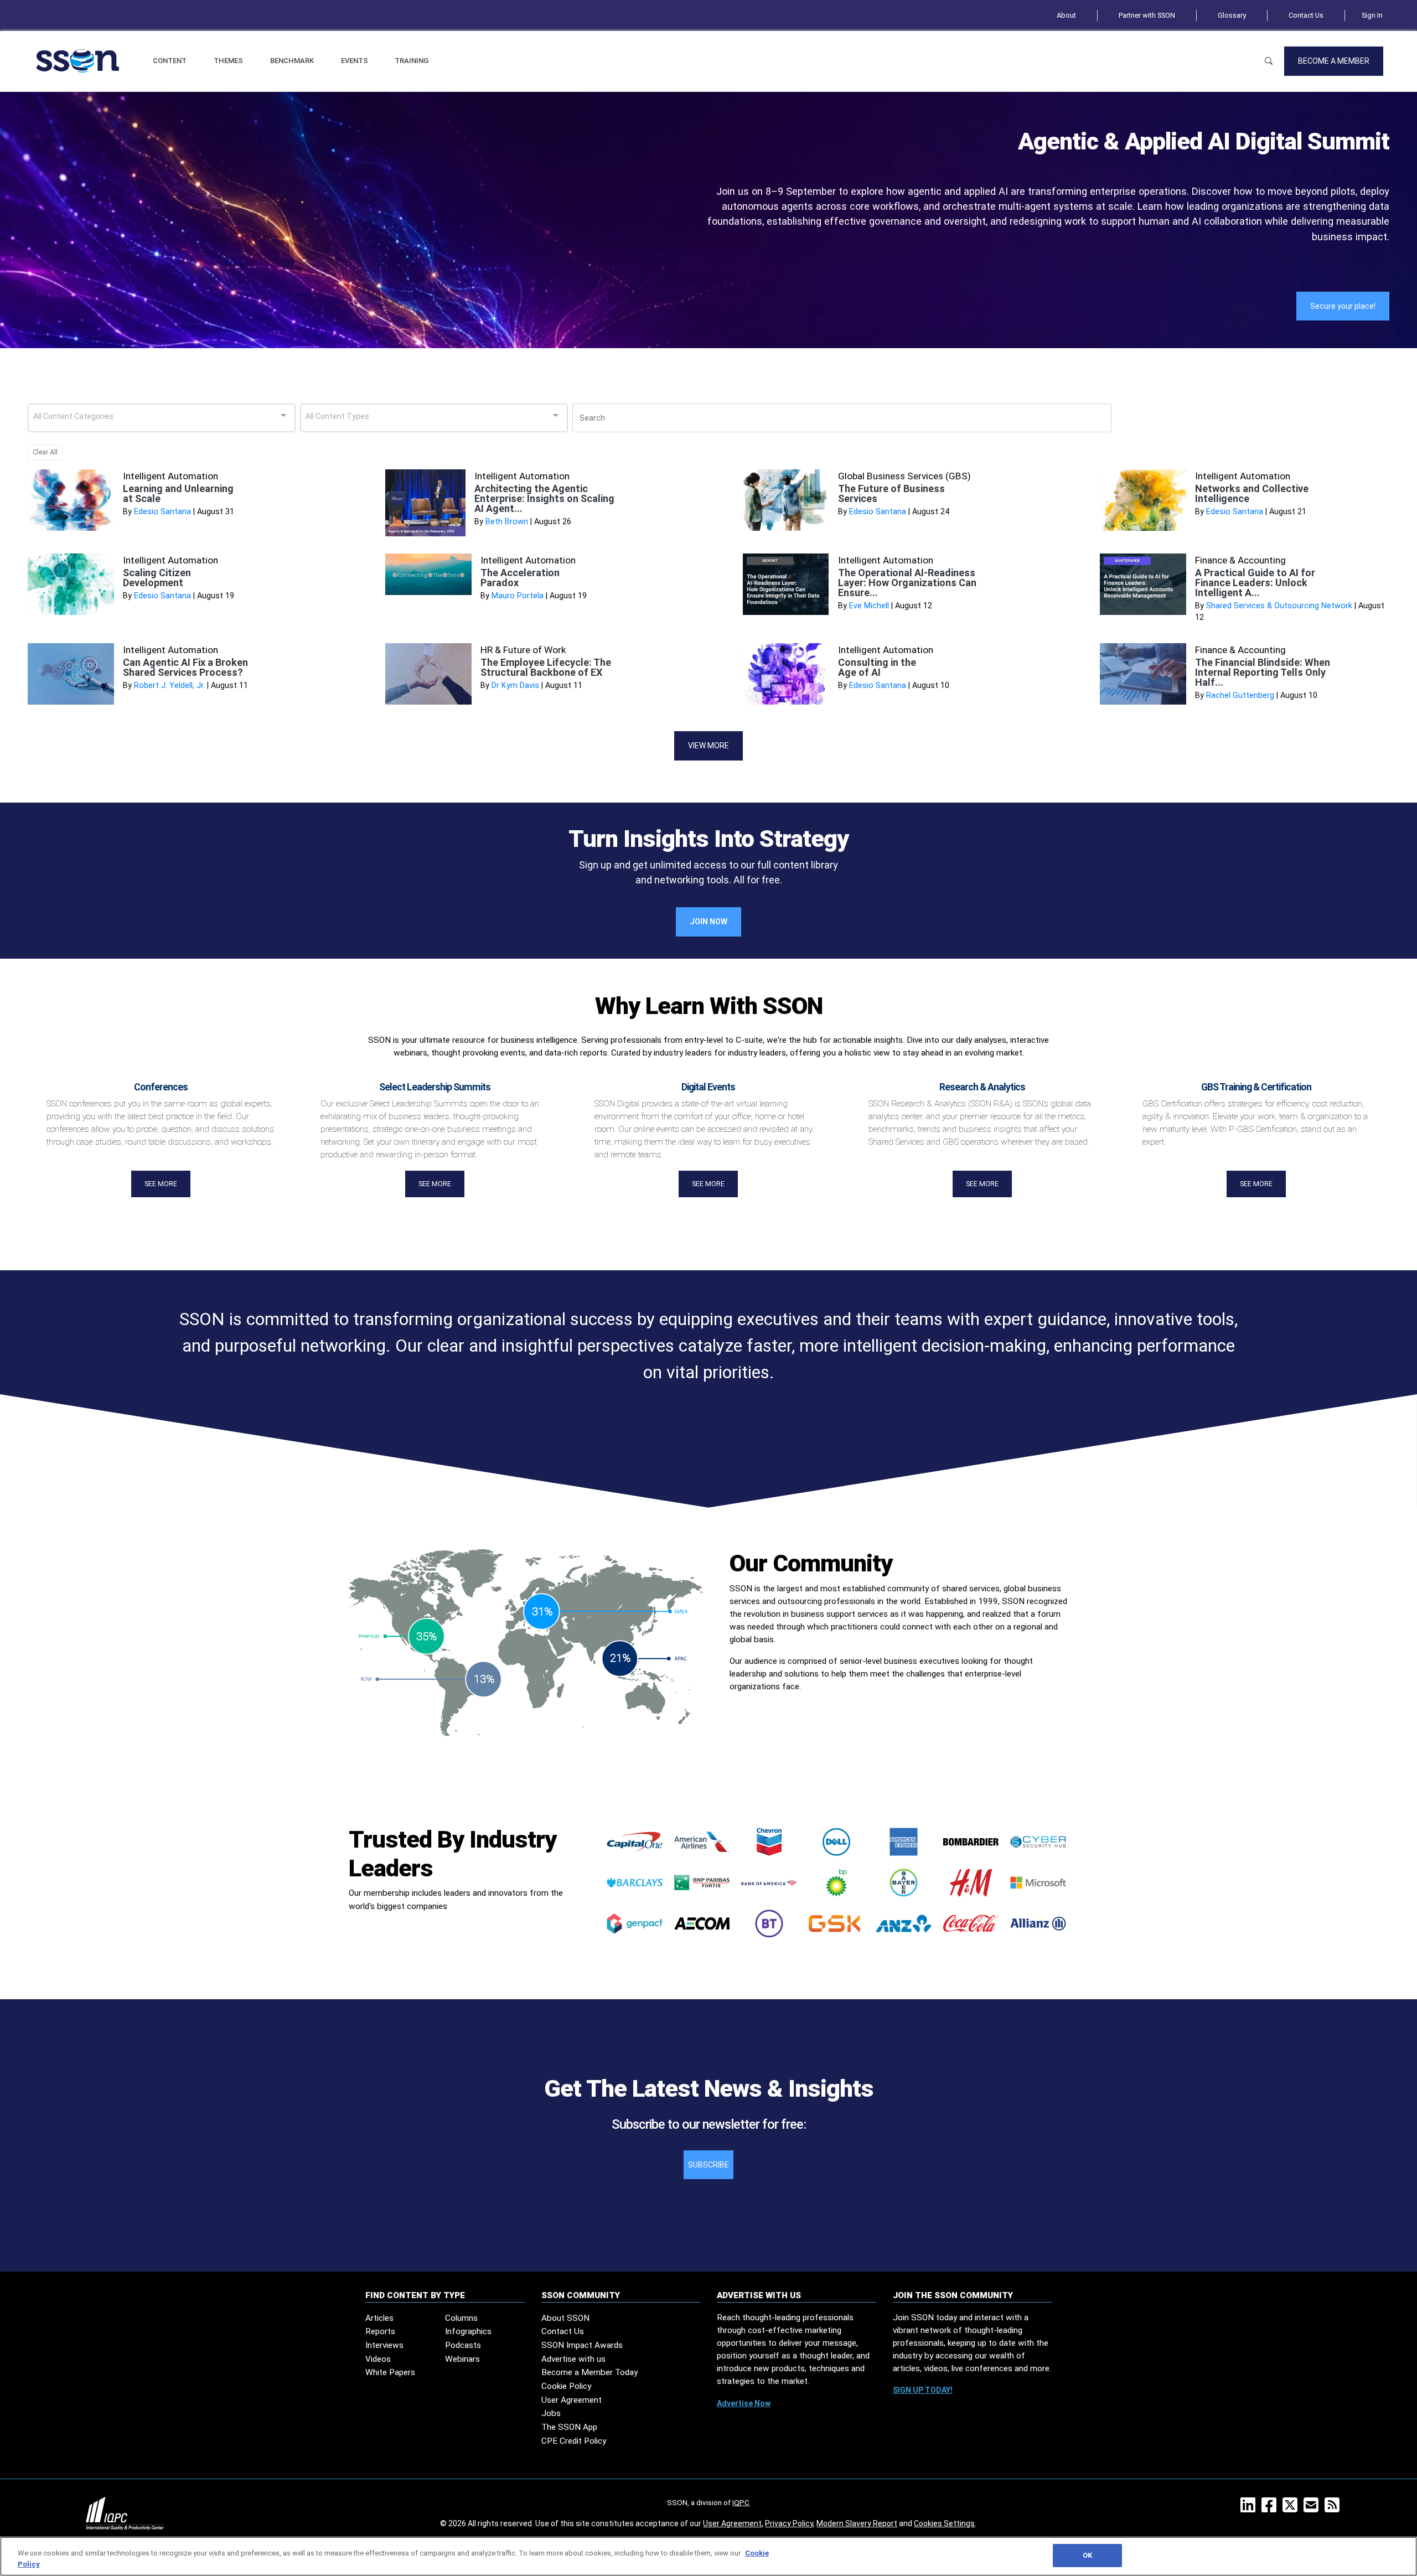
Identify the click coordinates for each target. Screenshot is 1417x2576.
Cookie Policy (566, 2386)
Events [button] (355, 61)
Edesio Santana (162, 512)
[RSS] (1334, 2508)
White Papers (390, 2372)
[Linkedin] (1250, 2508)
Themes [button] (228, 61)
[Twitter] (1292, 2508)
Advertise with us (573, 2359)
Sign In (1372, 15)
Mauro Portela (518, 596)
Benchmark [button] (292, 61)
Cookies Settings (944, 2523)
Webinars (462, 2359)
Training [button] (412, 61)
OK (1087, 2555)
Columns (461, 2318)
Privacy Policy (789, 2523)
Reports (380, 2331)
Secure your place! (1343, 306)
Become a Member (1334, 61)
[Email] (1313, 2508)
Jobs (551, 2413)
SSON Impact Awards (582, 2345)
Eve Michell (869, 606)
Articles (379, 2318)
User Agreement (572, 2400)
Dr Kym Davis (515, 686)
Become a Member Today (589, 2372)
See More (161, 1184)
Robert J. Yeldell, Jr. (169, 686)
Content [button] (170, 61)
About (1066, 15)
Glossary (1232, 15)
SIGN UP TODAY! (923, 2390)
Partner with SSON (1147, 15)
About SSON (565, 2318)
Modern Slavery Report (857, 2523)
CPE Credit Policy (574, 2441)
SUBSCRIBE (708, 2165)
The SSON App (569, 2427)
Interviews (384, 2345)
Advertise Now (744, 2403)
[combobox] (162, 418)
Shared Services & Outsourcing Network (1279, 606)
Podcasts (463, 2345)
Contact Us (1306, 15)
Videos (378, 2359)
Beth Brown (507, 522)
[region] (708, 2556)
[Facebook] (1271, 2508)
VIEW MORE (708, 746)
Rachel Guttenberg (1240, 695)
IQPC (741, 2502)
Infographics (468, 2331)
